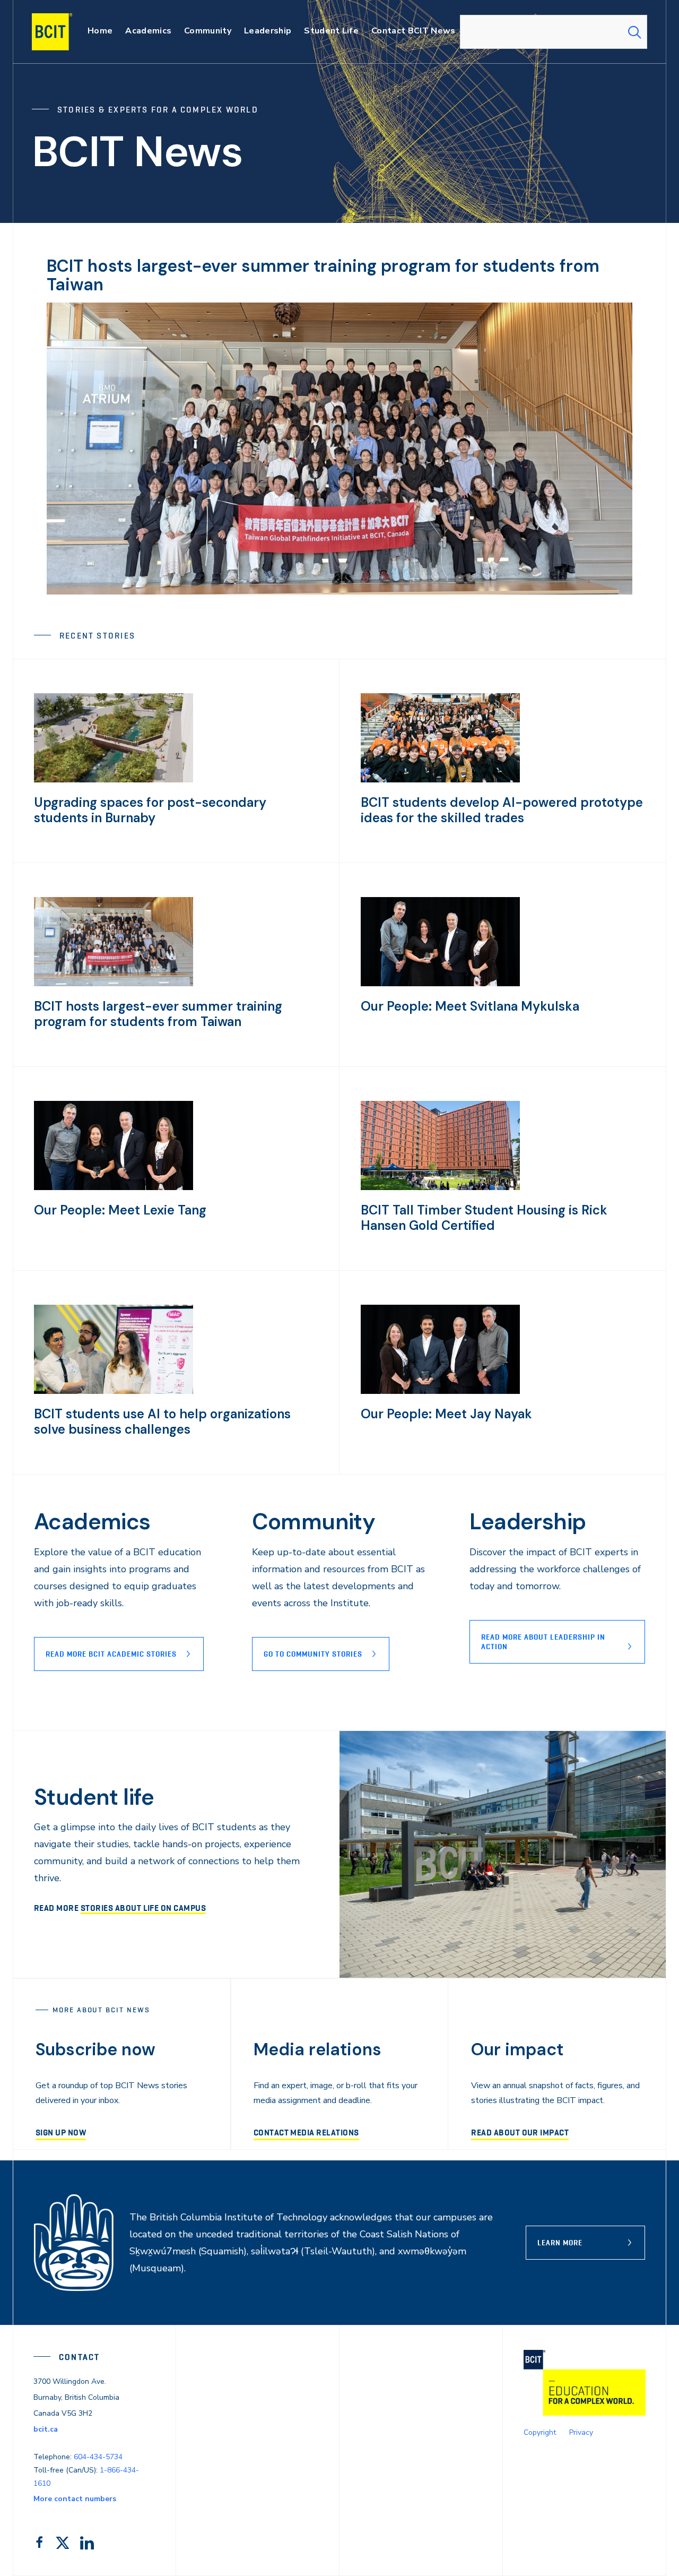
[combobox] (554, 32)
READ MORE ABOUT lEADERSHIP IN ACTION (543, 1642)
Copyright (540, 2432)
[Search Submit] (634, 32)
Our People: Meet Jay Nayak (446, 1414)
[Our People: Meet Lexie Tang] (114, 1187)
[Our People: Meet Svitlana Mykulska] (440, 984)
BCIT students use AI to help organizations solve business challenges (162, 1421)
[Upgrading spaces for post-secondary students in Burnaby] (114, 780)
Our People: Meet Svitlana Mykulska (470, 1006)
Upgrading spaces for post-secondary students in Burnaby (150, 810)
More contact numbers (75, 2499)
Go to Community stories (313, 1654)
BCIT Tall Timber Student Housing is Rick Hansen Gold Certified (484, 1218)
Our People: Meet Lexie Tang (120, 1210)
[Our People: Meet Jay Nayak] (440, 1391)
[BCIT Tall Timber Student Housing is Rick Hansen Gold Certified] (440, 1187)
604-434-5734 (98, 2457)
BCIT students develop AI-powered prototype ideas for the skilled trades (502, 810)
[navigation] (62, 32)
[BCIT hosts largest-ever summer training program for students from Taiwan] (114, 984)
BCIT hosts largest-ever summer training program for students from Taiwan (323, 275)
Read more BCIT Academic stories (111, 1654)
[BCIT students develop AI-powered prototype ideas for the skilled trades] (440, 780)
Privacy (581, 2432)
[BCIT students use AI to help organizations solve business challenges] (114, 1391)
